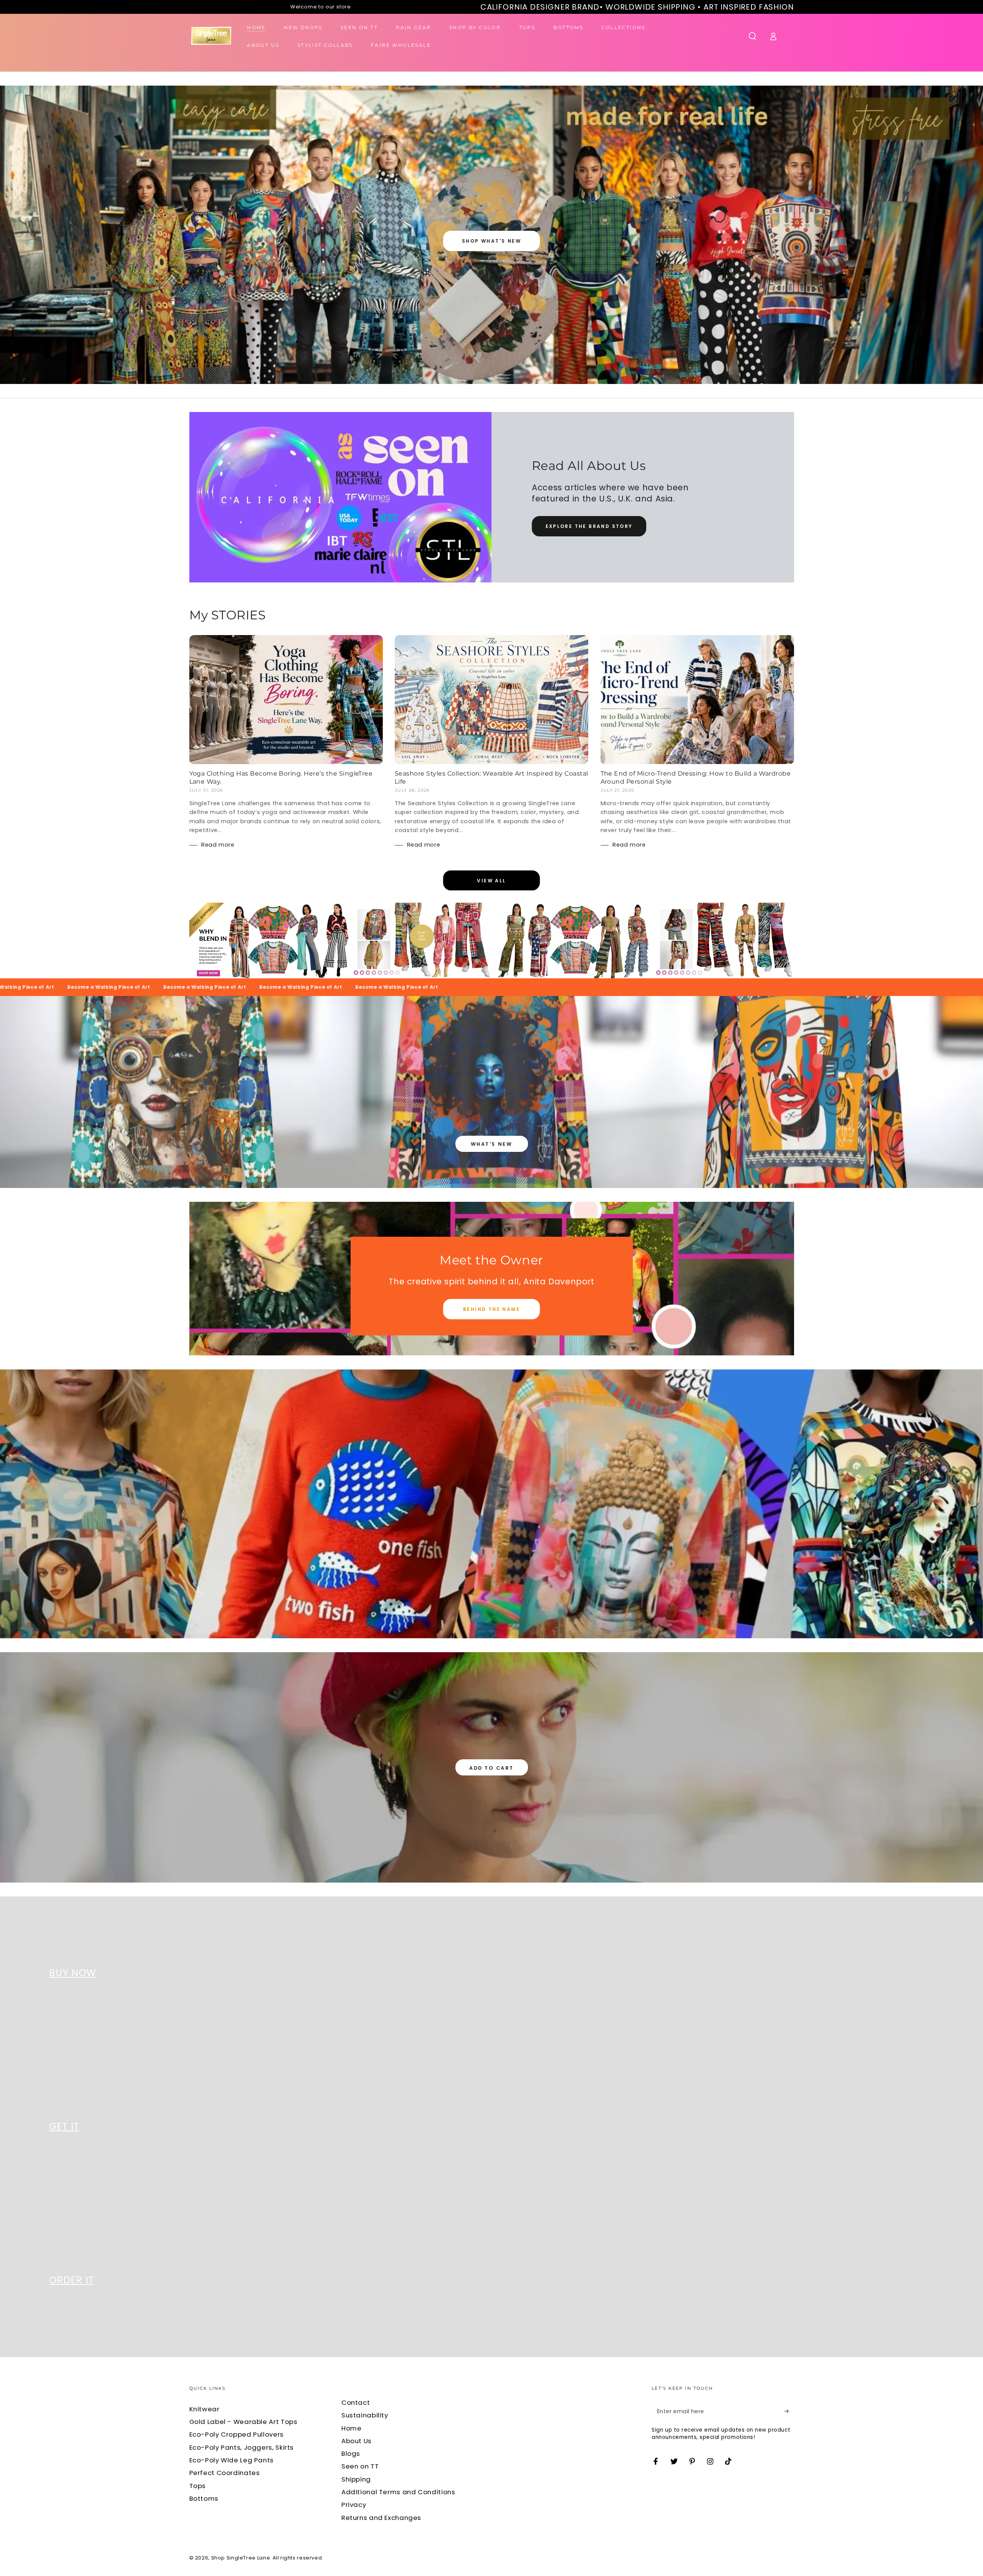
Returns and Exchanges (381, 2518)
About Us (357, 2441)
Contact (356, 2402)
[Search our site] (752, 36)
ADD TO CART (491, 1768)
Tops (198, 2486)
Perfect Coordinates (225, 2473)
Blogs (351, 2454)
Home (352, 2428)
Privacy (354, 2505)
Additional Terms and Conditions (398, 2492)
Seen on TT (360, 2466)
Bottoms (204, 2498)
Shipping (356, 2479)
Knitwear (204, 2409)
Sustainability (365, 2415)
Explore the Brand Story (589, 526)
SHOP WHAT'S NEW (491, 241)
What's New (491, 1144)
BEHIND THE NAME (491, 1309)
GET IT (64, 2127)
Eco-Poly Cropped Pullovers (237, 2434)
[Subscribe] (789, 2411)
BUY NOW (73, 1973)
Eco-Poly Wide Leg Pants (232, 2460)
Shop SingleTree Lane (241, 2558)
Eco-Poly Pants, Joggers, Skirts (242, 2447)
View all (491, 881)
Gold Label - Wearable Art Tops (243, 2422)
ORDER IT (72, 2280)
